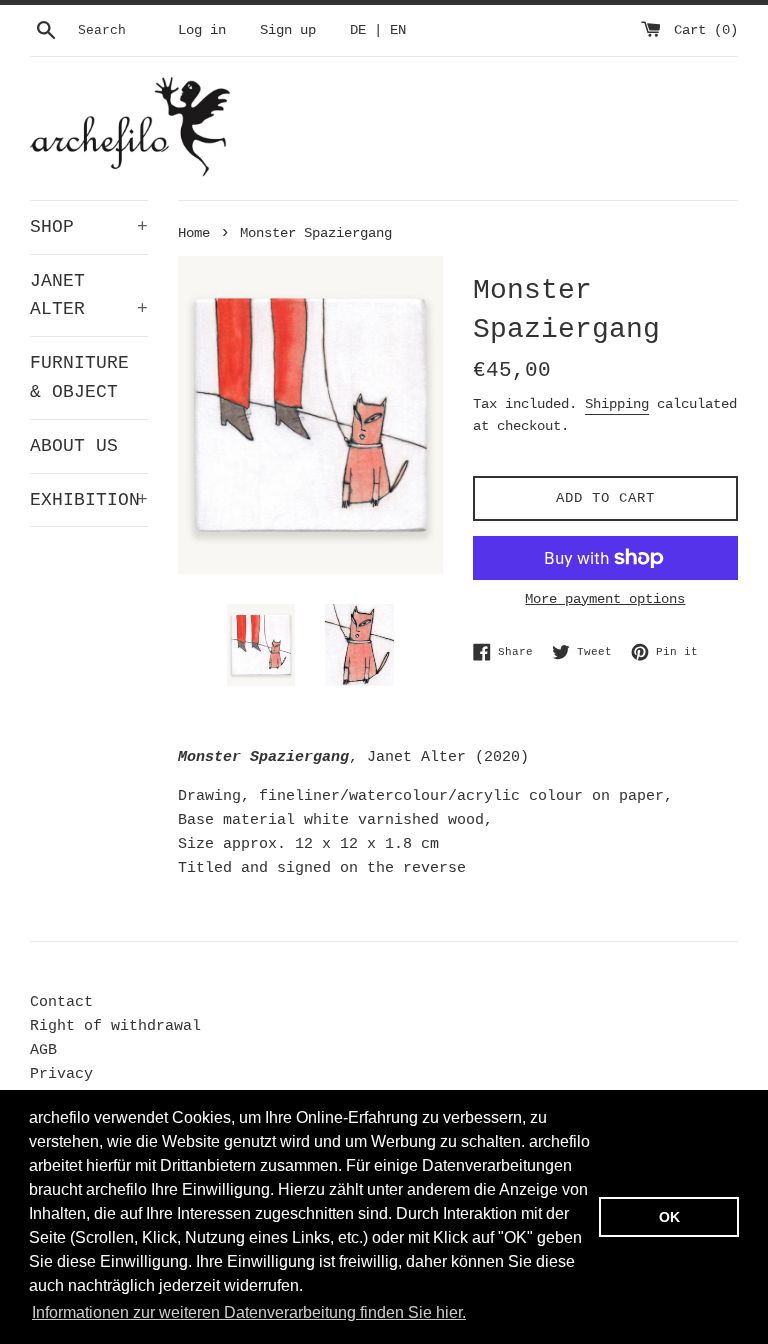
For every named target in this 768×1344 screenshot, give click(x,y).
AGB (43, 1050)
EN (398, 30)
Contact (61, 1002)
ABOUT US (74, 446)
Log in (202, 30)
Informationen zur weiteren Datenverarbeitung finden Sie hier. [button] (249, 1312)
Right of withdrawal (115, 1026)
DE (358, 30)
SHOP (89, 227)
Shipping (617, 404)
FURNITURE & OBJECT (79, 377)
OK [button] (669, 1217)
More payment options (605, 599)
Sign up (288, 30)
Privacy (61, 1074)
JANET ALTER (89, 295)
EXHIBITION (89, 500)
